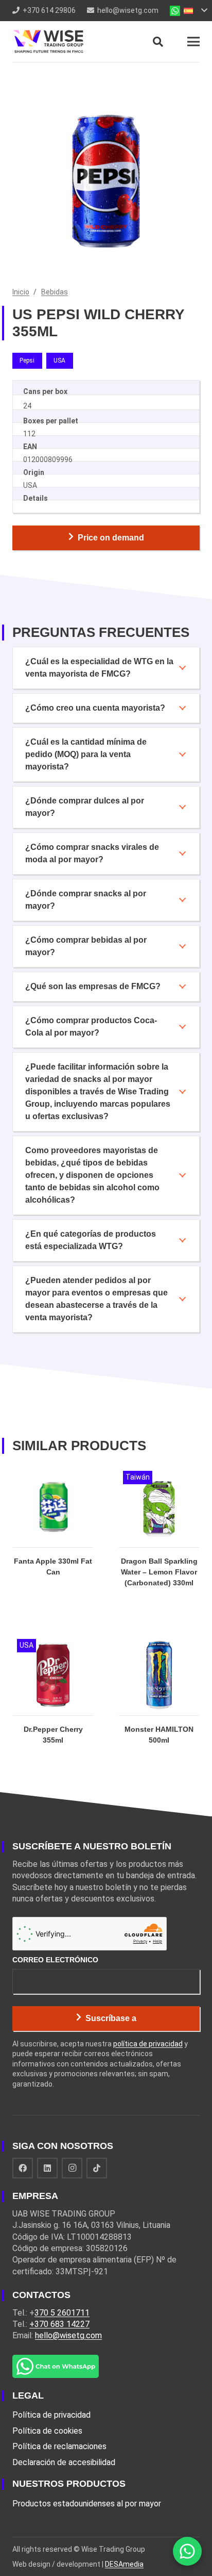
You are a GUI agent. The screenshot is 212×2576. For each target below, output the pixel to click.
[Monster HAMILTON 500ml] (159, 1701)
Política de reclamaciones (59, 2446)
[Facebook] (23, 2168)
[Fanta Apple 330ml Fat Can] (53, 1538)
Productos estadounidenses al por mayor (87, 2504)
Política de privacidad (51, 2415)
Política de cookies (47, 2431)
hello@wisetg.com (68, 2335)
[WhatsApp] (187, 2551)
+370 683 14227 (59, 2324)
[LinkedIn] (47, 2168)
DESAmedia (124, 2564)
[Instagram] (72, 2168)
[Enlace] (48, 42)
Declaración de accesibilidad (64, 2462)
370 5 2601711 (62, 2313)
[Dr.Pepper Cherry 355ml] (53, 1701)
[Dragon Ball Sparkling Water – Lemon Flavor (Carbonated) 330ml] (159, 1538)
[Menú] (193, 42)
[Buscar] (158, 42)
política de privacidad (148, 2044)
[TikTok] (97, 2168)
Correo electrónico (55, 1960)
